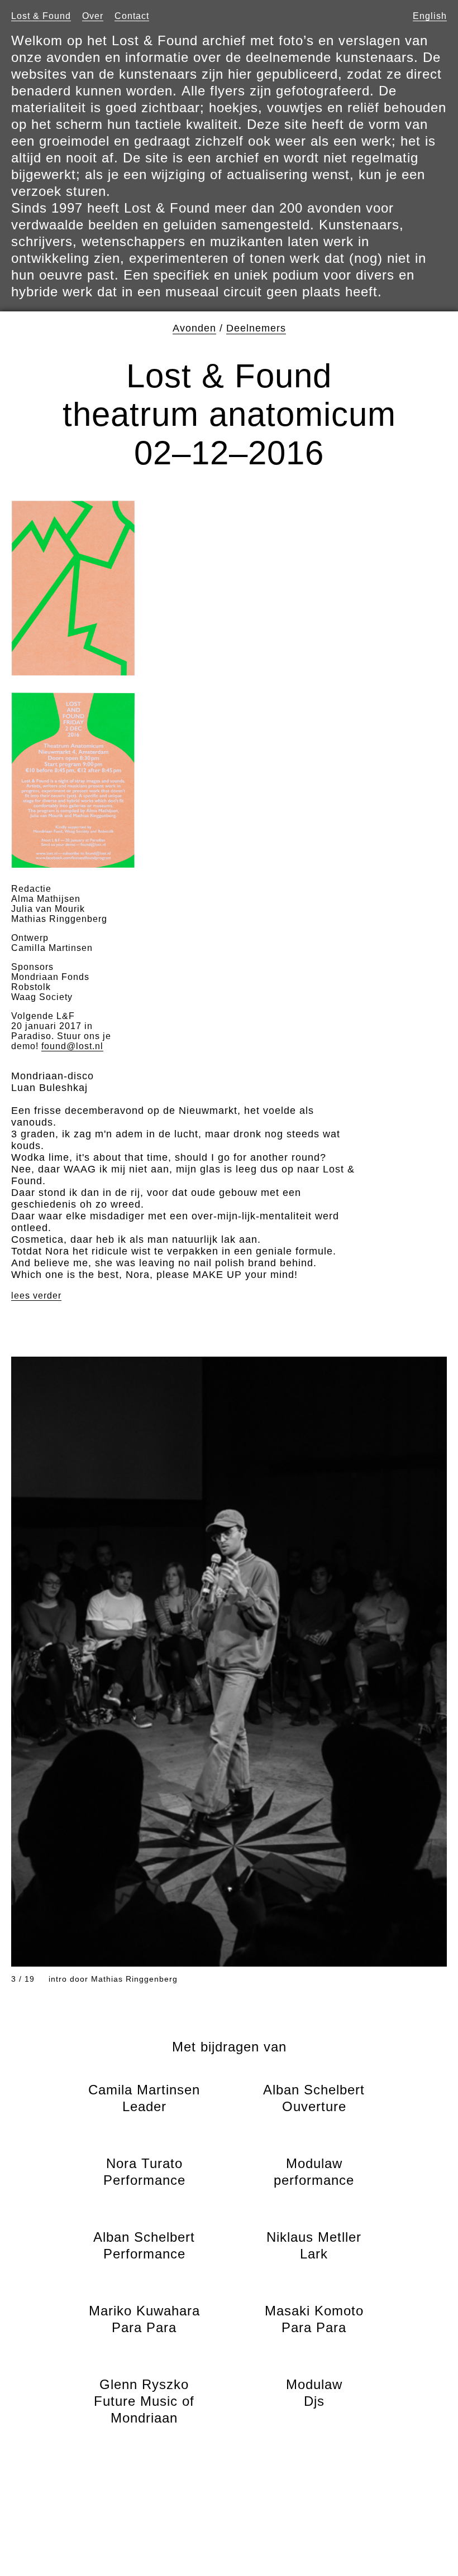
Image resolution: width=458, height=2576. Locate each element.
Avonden (194, 328)
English (430, 16)
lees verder (36, 1296)
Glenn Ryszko (144, 2401)
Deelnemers (256, 328)
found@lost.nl (72, 1046)
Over (93, 16)
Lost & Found (41, 16)
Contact (132, 16)
